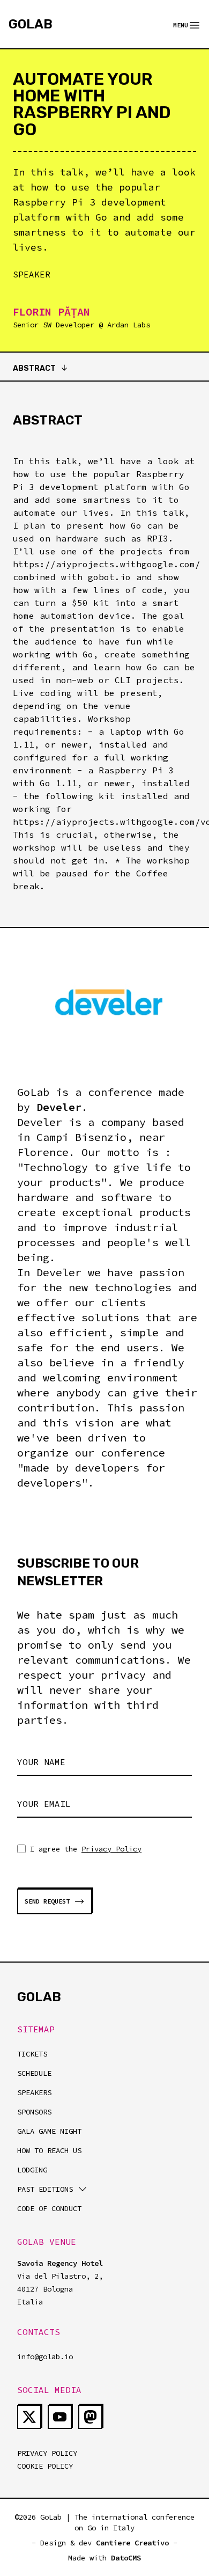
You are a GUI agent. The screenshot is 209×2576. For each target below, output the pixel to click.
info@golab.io (45, 2357)
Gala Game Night (49, 2131)
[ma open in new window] (90, 2417)
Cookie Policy (45, 2466)
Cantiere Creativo (132, 2543)
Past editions (45, 2189)
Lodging (32, 2170)
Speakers (34, 2092)
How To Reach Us (49, 2150)
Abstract (34, 368)
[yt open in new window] (60, 2417)
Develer (59, 1107)
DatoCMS (126, 2558)
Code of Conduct (49, 2208)
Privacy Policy (111, 1849)
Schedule (34, 2073)
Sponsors (34, 2112)
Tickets (32, 2054)
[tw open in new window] (29, 2417)
